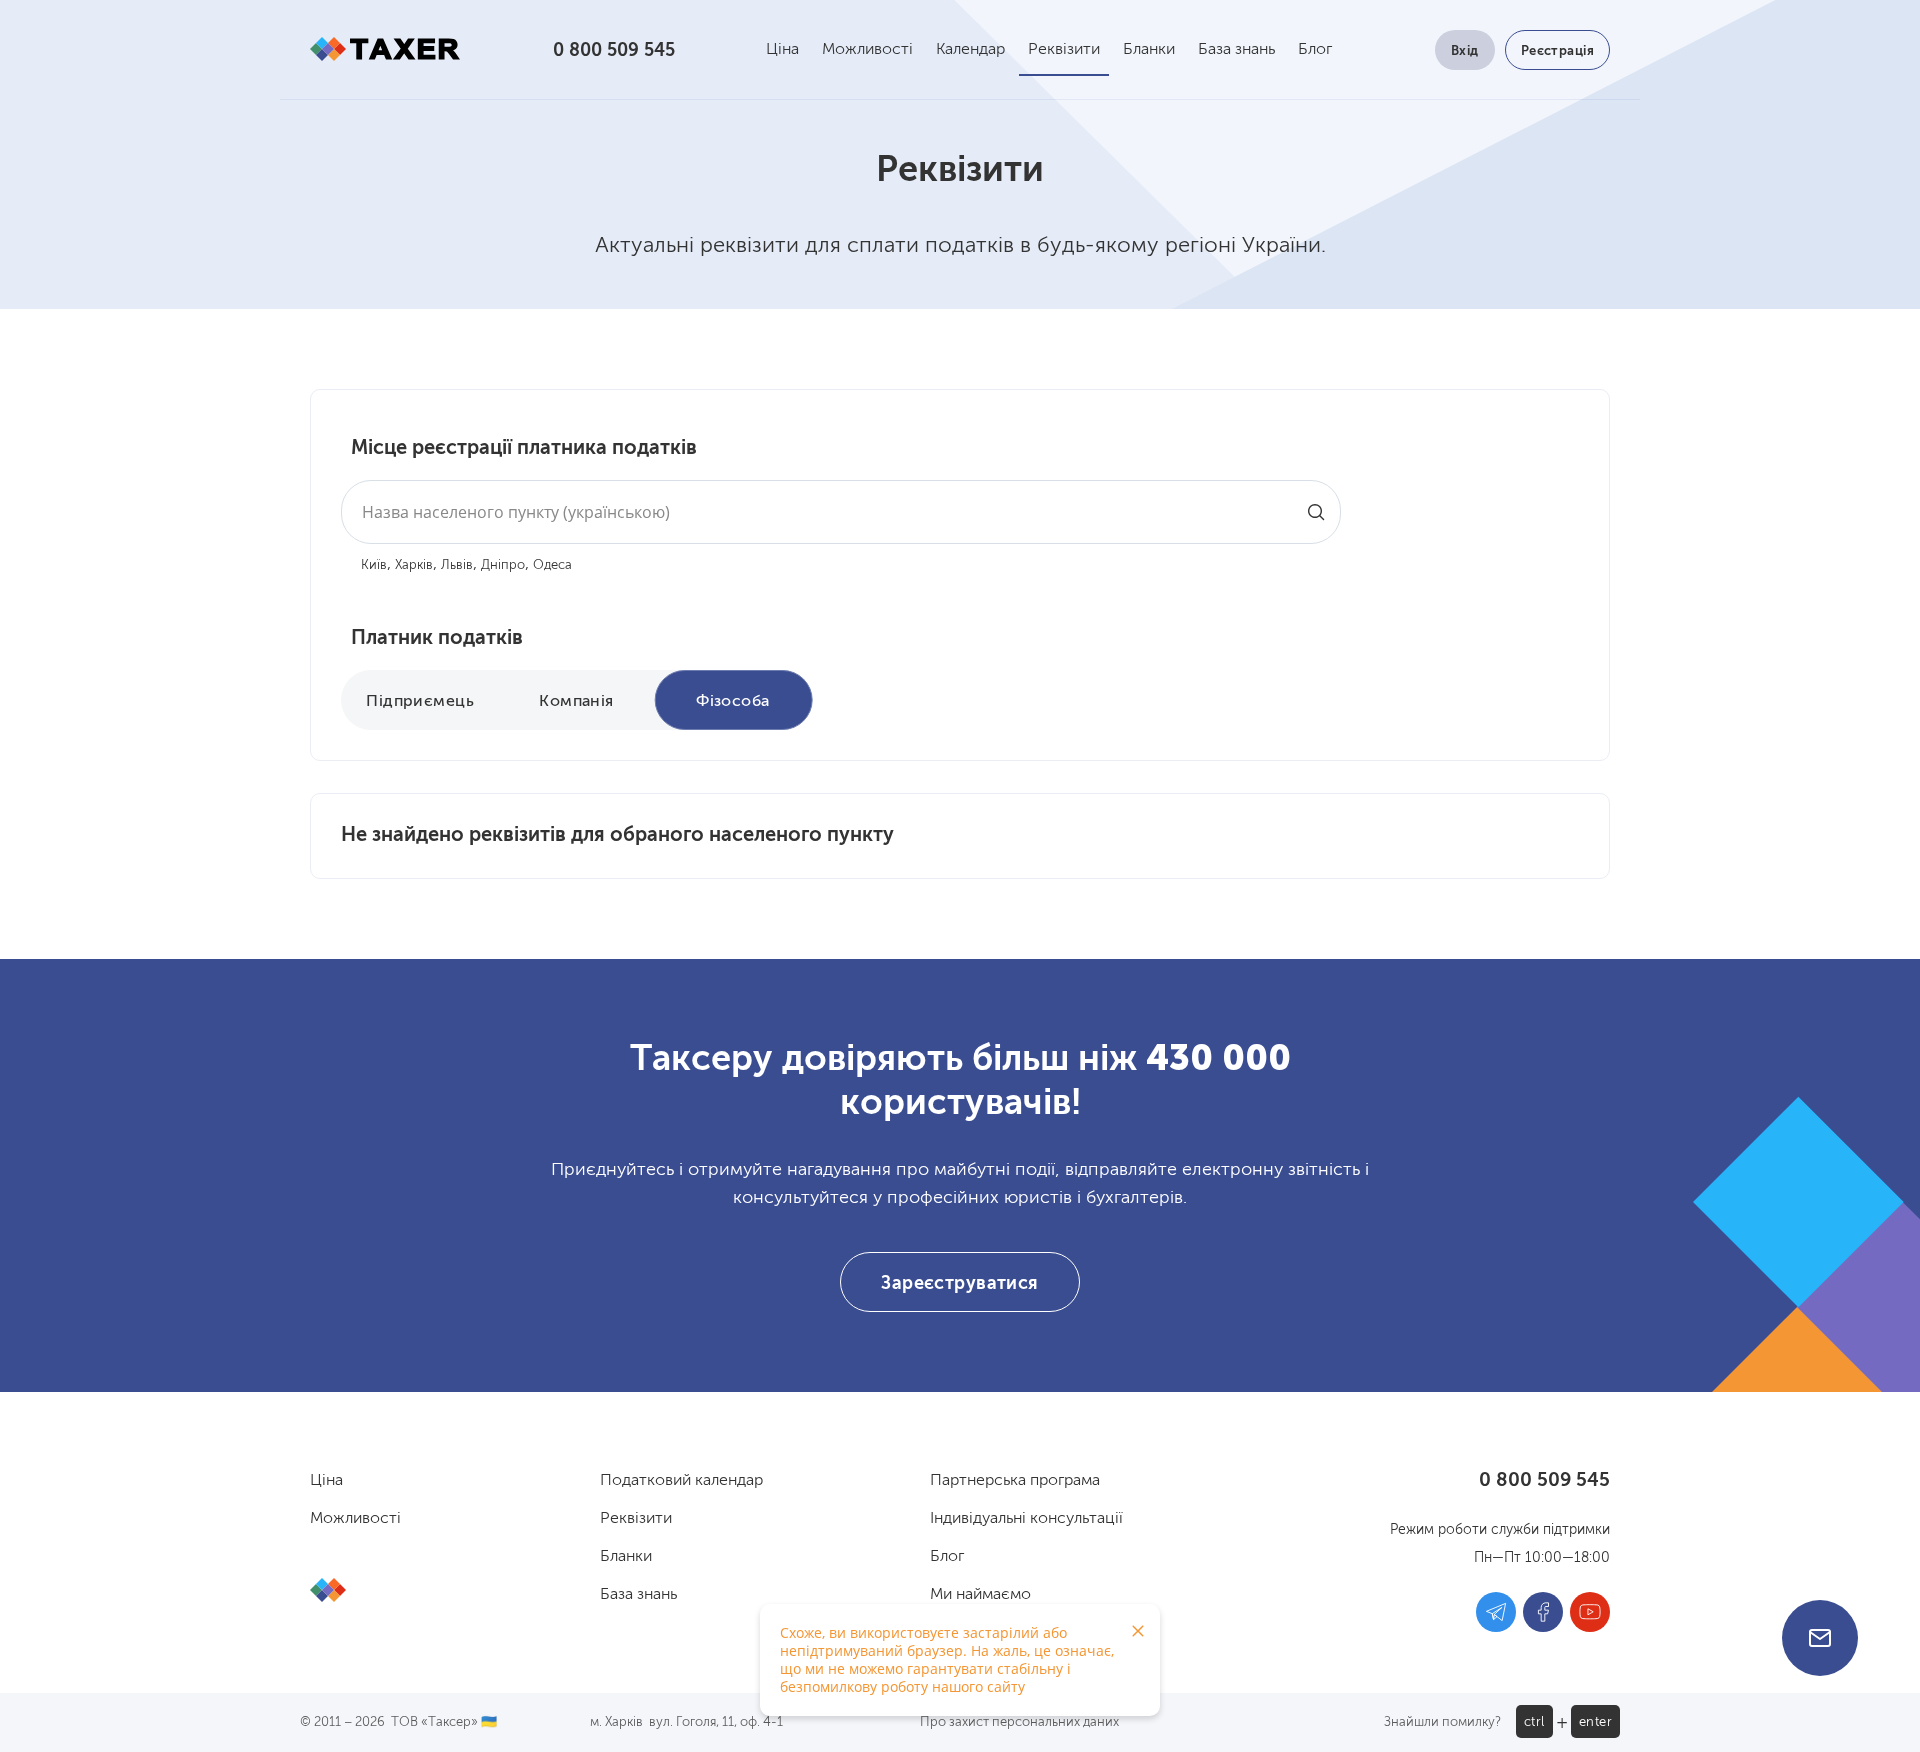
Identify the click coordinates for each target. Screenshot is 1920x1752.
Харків (414, 565)
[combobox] (841, 512)
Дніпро (503, 565)
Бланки (1149, 50)
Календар (970, 50)
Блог (1315, 50)
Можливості (867, 50)
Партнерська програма (1015, 1481)
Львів (457, 565)
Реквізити (1064, 50)
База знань (1236, 50)
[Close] (1138, 1631)
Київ (374, 565)
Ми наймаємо (980, 1595)
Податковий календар (681, 1481)
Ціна (782, 50)
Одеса (552, 565)
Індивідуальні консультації (1026, 1519)
